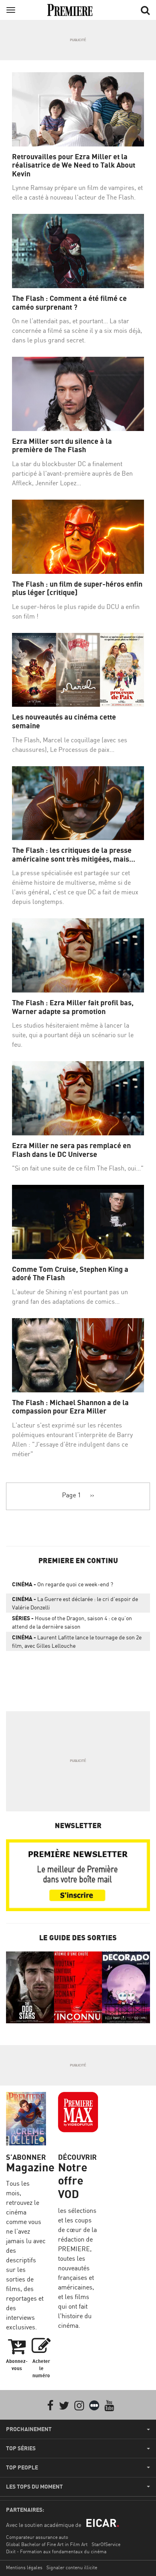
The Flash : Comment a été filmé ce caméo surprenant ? (69, 303)
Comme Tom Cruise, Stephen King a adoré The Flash (70, 1274)
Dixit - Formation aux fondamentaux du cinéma (56, 2551)
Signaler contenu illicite (72, 2567)
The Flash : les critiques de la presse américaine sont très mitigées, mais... (74, 855)
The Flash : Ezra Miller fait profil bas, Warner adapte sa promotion (73, 1007)
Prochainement (29, 2429)
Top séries (21, 2448)
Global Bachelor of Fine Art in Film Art (47, 2544)
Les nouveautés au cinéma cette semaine (64, 721)
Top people (22, 2467)
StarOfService (106, 2544)
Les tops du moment (34, 2487)
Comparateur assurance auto (37, 2537)
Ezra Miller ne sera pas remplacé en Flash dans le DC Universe (71, 1150)
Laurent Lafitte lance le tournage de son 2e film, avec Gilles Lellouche (77, 1641)
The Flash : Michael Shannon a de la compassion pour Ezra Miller (70, 1407)
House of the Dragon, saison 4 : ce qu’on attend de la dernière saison (72, 1622)
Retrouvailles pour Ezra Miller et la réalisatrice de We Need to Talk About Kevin (74, 165)
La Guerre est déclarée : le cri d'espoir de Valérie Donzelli (75, 1603)
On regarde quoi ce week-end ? (63, 1584)
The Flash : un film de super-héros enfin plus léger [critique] (77, 588)
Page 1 (71, 1495)
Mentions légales (24, 2567)
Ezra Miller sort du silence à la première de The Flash (62, 446)
